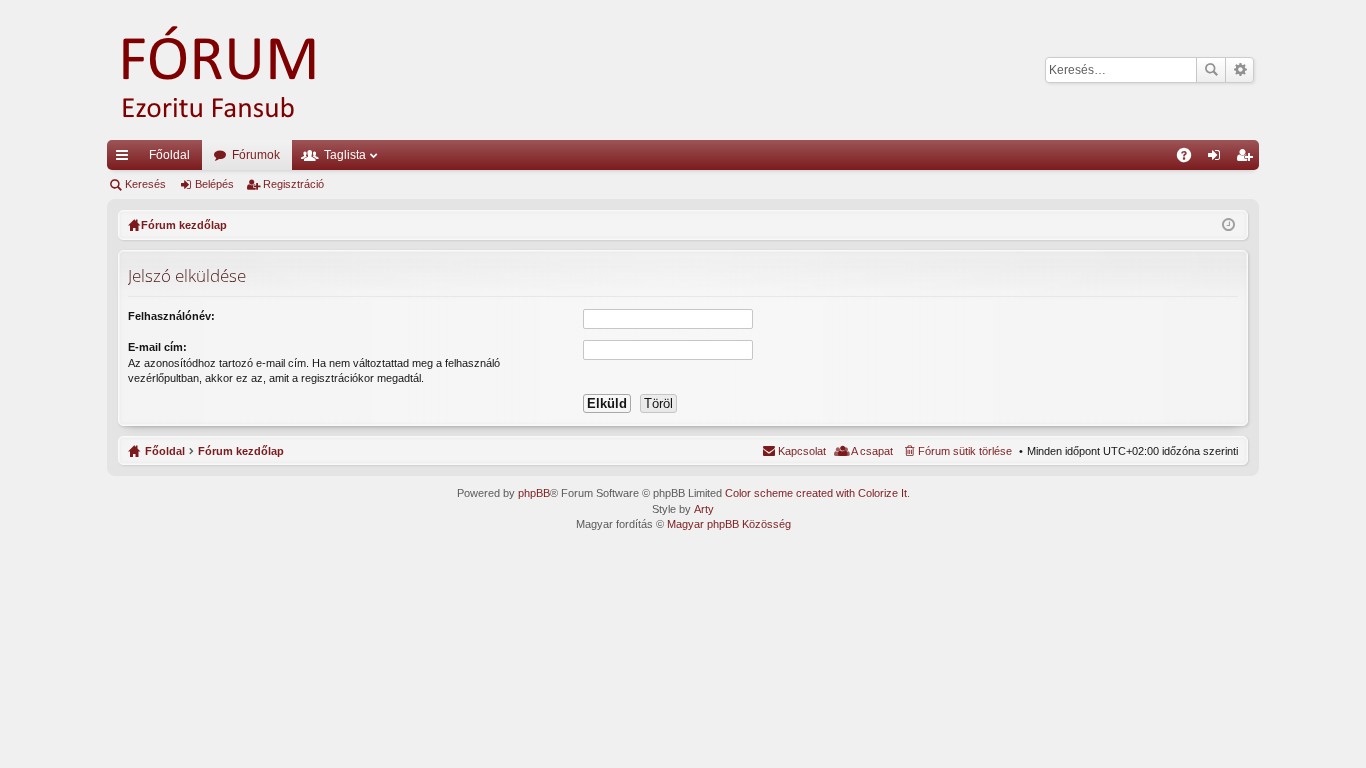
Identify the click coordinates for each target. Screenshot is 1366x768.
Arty (704, 509)
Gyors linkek (126, 159)
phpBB (534, 493)
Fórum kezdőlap (241, 451)
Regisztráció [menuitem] (1248, 159)
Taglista (345, 155)
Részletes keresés (1239, 70)
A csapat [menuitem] (872, 451)
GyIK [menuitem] (1190, 159)
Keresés (1211, 70)
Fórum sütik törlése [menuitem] (965, 451)
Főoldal (169, 155)
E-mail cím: (157, 347)
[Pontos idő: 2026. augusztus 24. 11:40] (1228, 225)
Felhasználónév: (171, 316)
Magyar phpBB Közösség (729, 524)
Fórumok (256, 155)
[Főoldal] (247, 70)
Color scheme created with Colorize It (816, 493)
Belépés (214, 184)
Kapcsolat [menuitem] (802, 451)
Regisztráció (293, 184)
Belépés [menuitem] (1218, 159)
